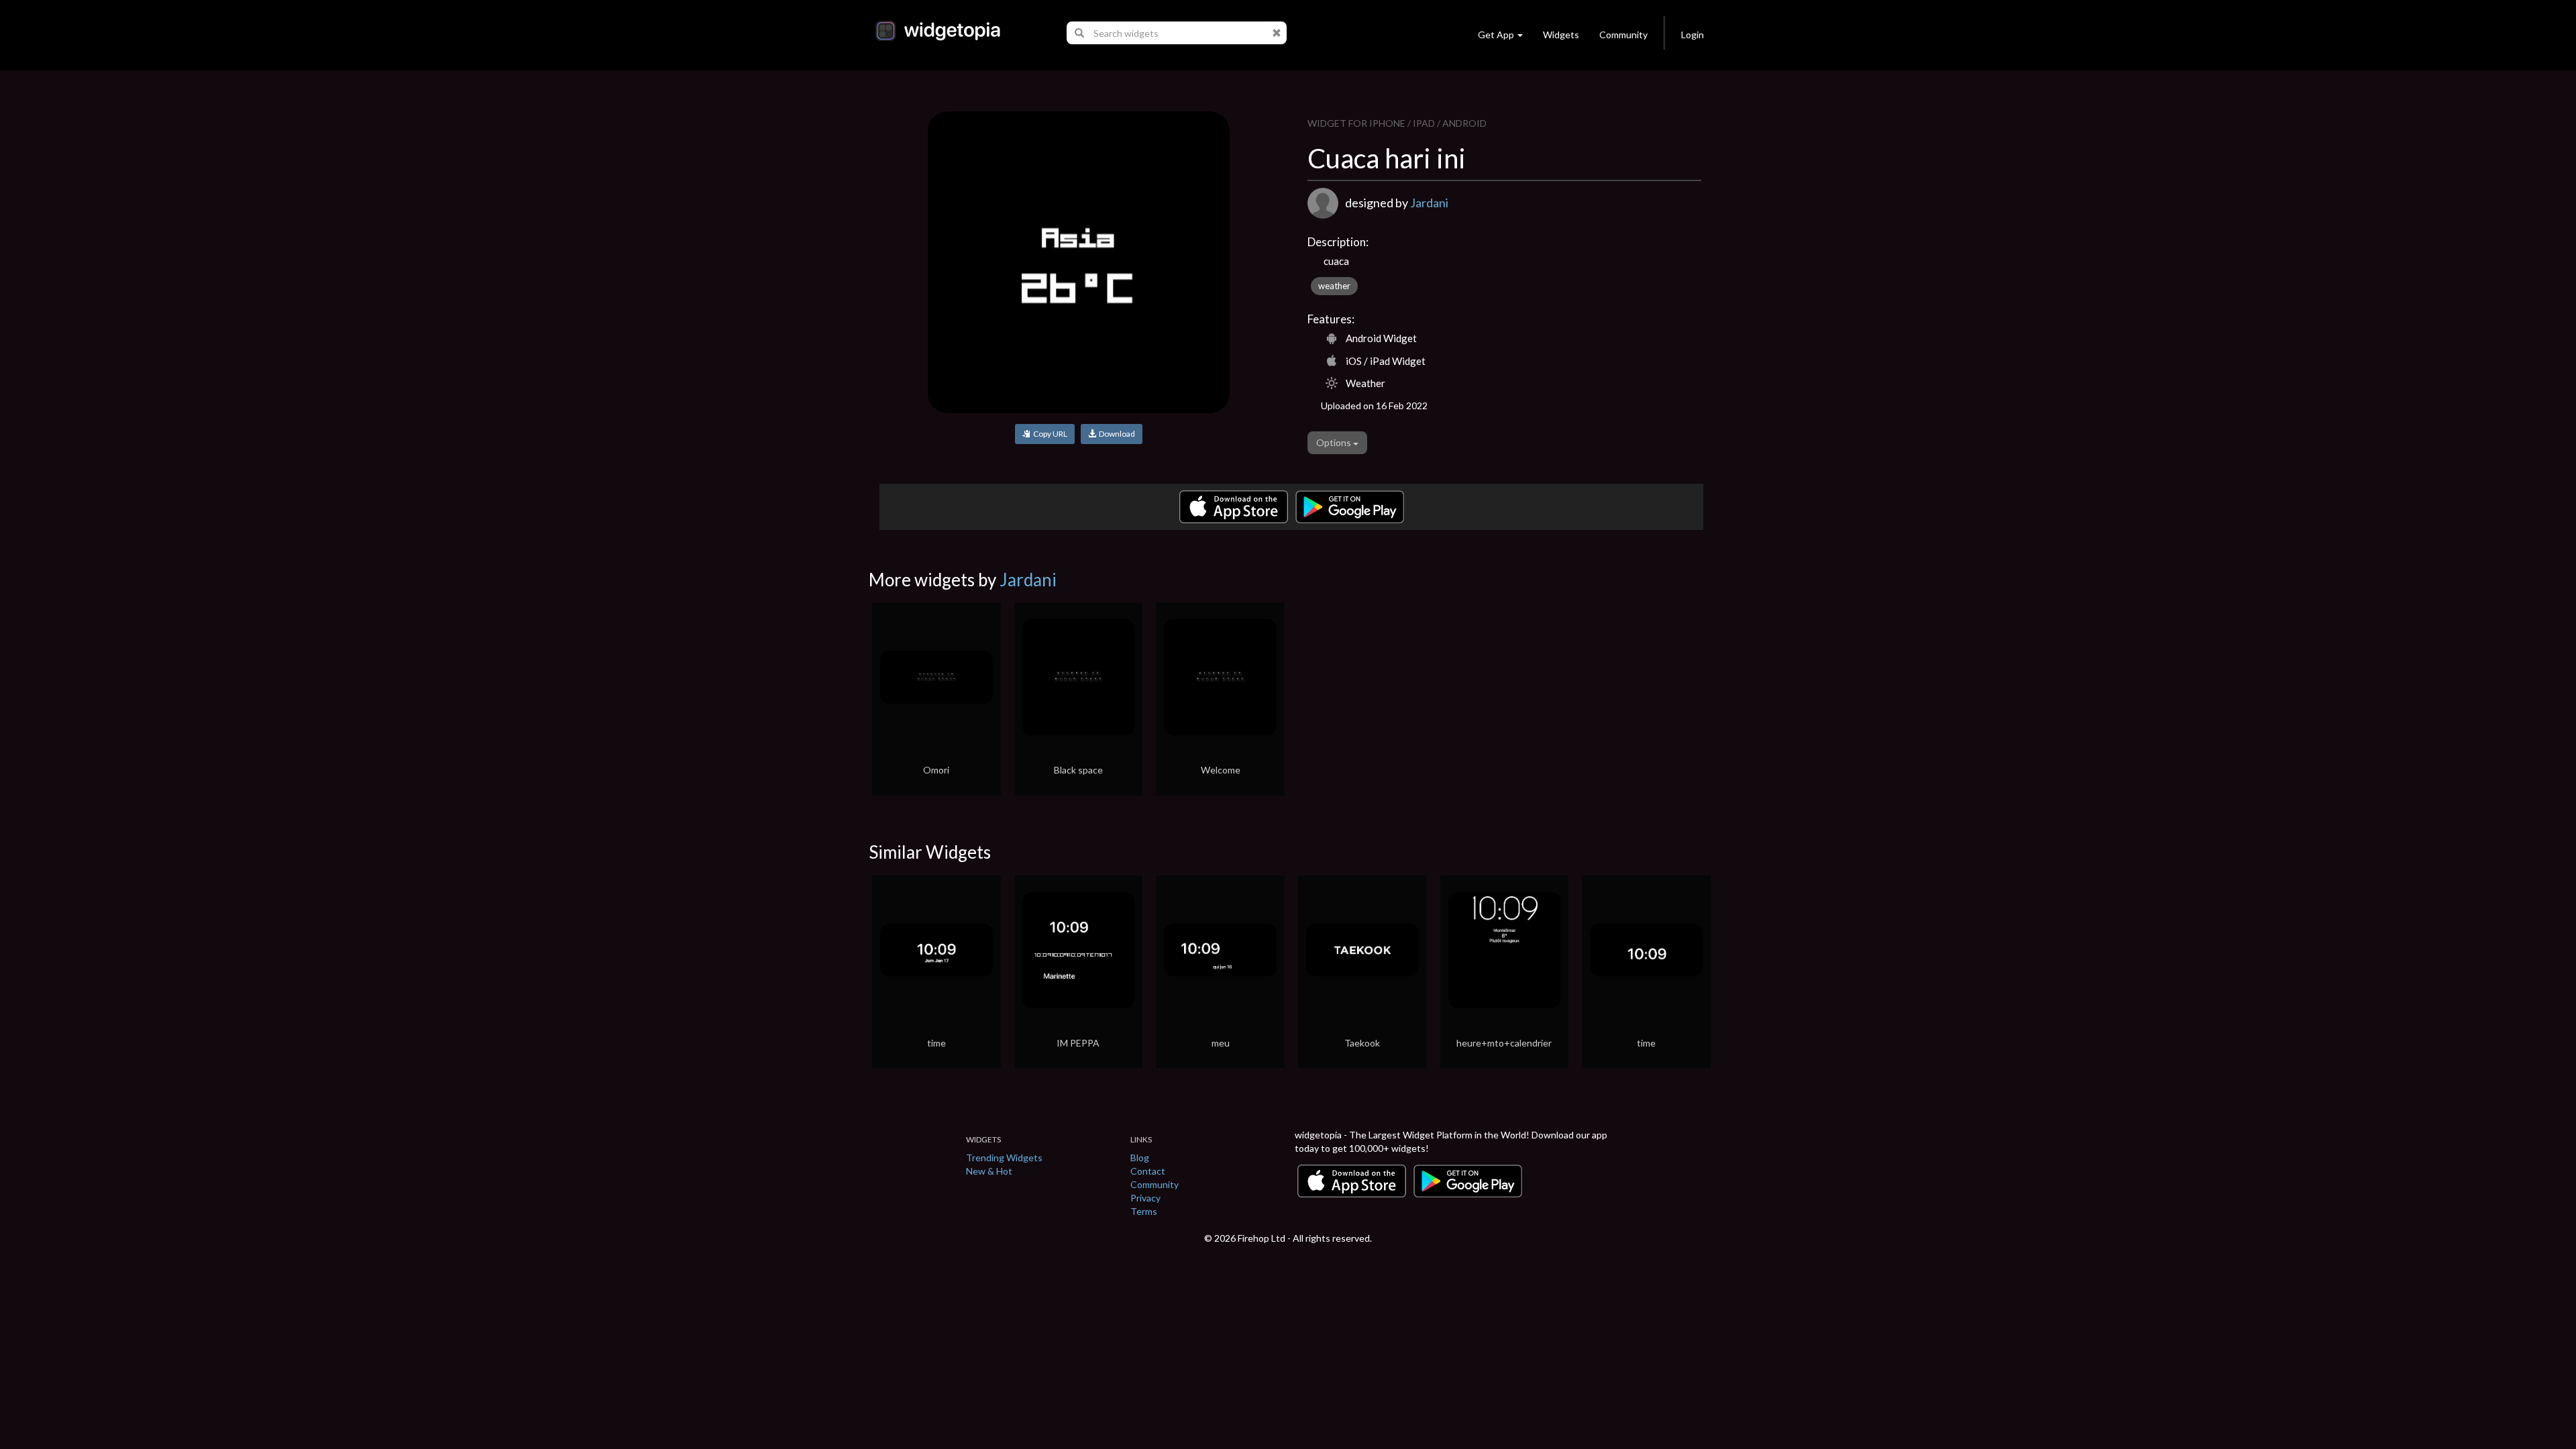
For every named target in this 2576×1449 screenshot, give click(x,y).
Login (1693, 35)
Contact (1148, 1171)
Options (1335, 442)
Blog (1140, 1158)
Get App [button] (1496, 35)
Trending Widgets (1004, 1158)
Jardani (1429, 203)
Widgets (1561, 35)
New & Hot (989, 1171)
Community (1623, 35)
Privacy (1145, 1198)
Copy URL (1049, 434)
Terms (1144, 1211)
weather (1334, 286)
